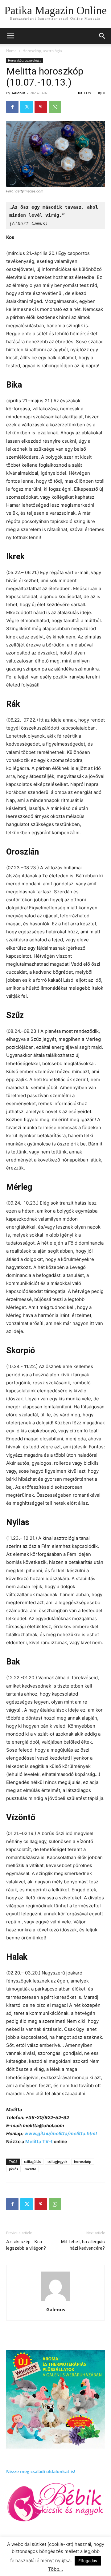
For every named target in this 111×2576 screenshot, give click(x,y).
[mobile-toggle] (10, 36)
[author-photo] (55, 2301)
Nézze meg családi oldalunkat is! (41, 2471)
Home (11, 51)
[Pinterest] (41, 107)
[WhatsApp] (55, 107)
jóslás (13, 2169)
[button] (102, 36)
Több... (55, 2569)
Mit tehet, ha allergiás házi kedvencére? (83, 2245)
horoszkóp (83, 2161)
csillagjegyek (57, 2161)
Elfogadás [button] (88, 2561)
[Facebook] (12, 107)
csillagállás (32, 2161)
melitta (30, 2169)
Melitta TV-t (39, 2141)
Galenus (18, 93)
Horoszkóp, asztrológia (42, 51)
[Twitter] (27, 107)
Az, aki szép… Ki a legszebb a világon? (26, 2245)
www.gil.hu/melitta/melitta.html (61, 2133)
